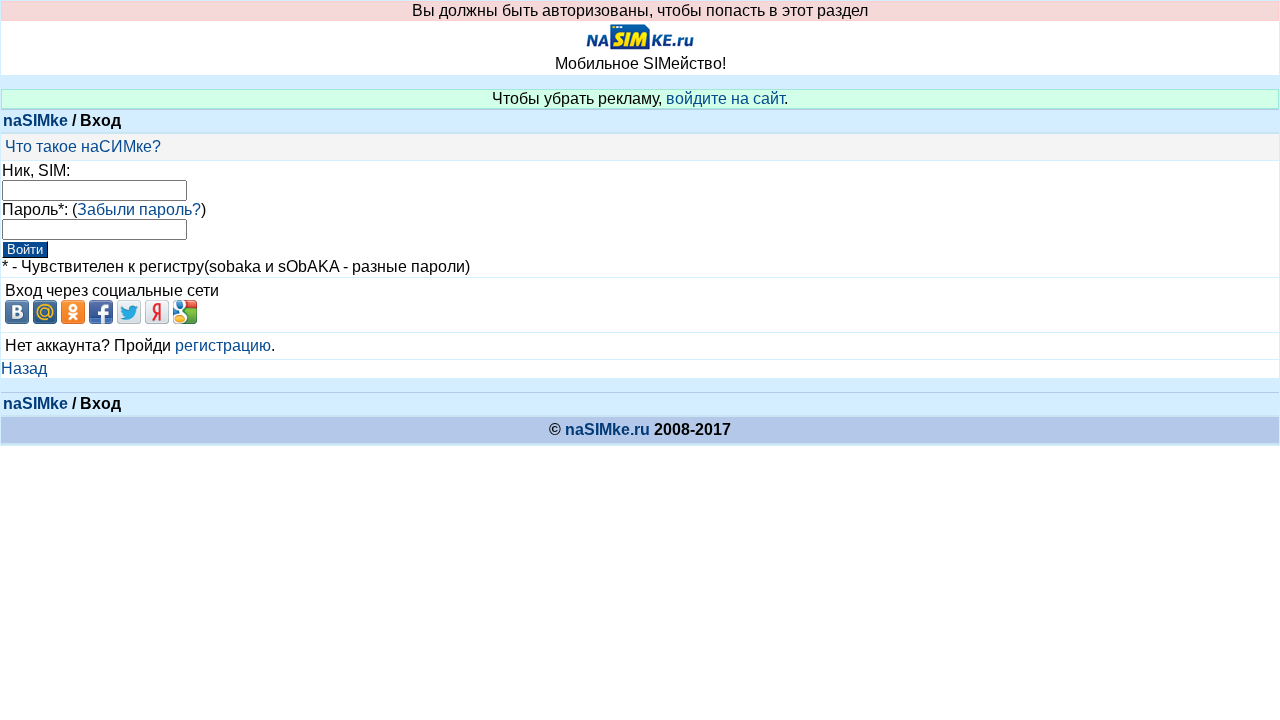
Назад (24, 368)
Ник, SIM (34, 170)
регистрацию (223, 345)
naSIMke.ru (607, 429)
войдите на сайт (725, 98)
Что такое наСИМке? (83, 146)
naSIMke (35, 120)
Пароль (30, 209)
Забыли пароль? (139, 209)
